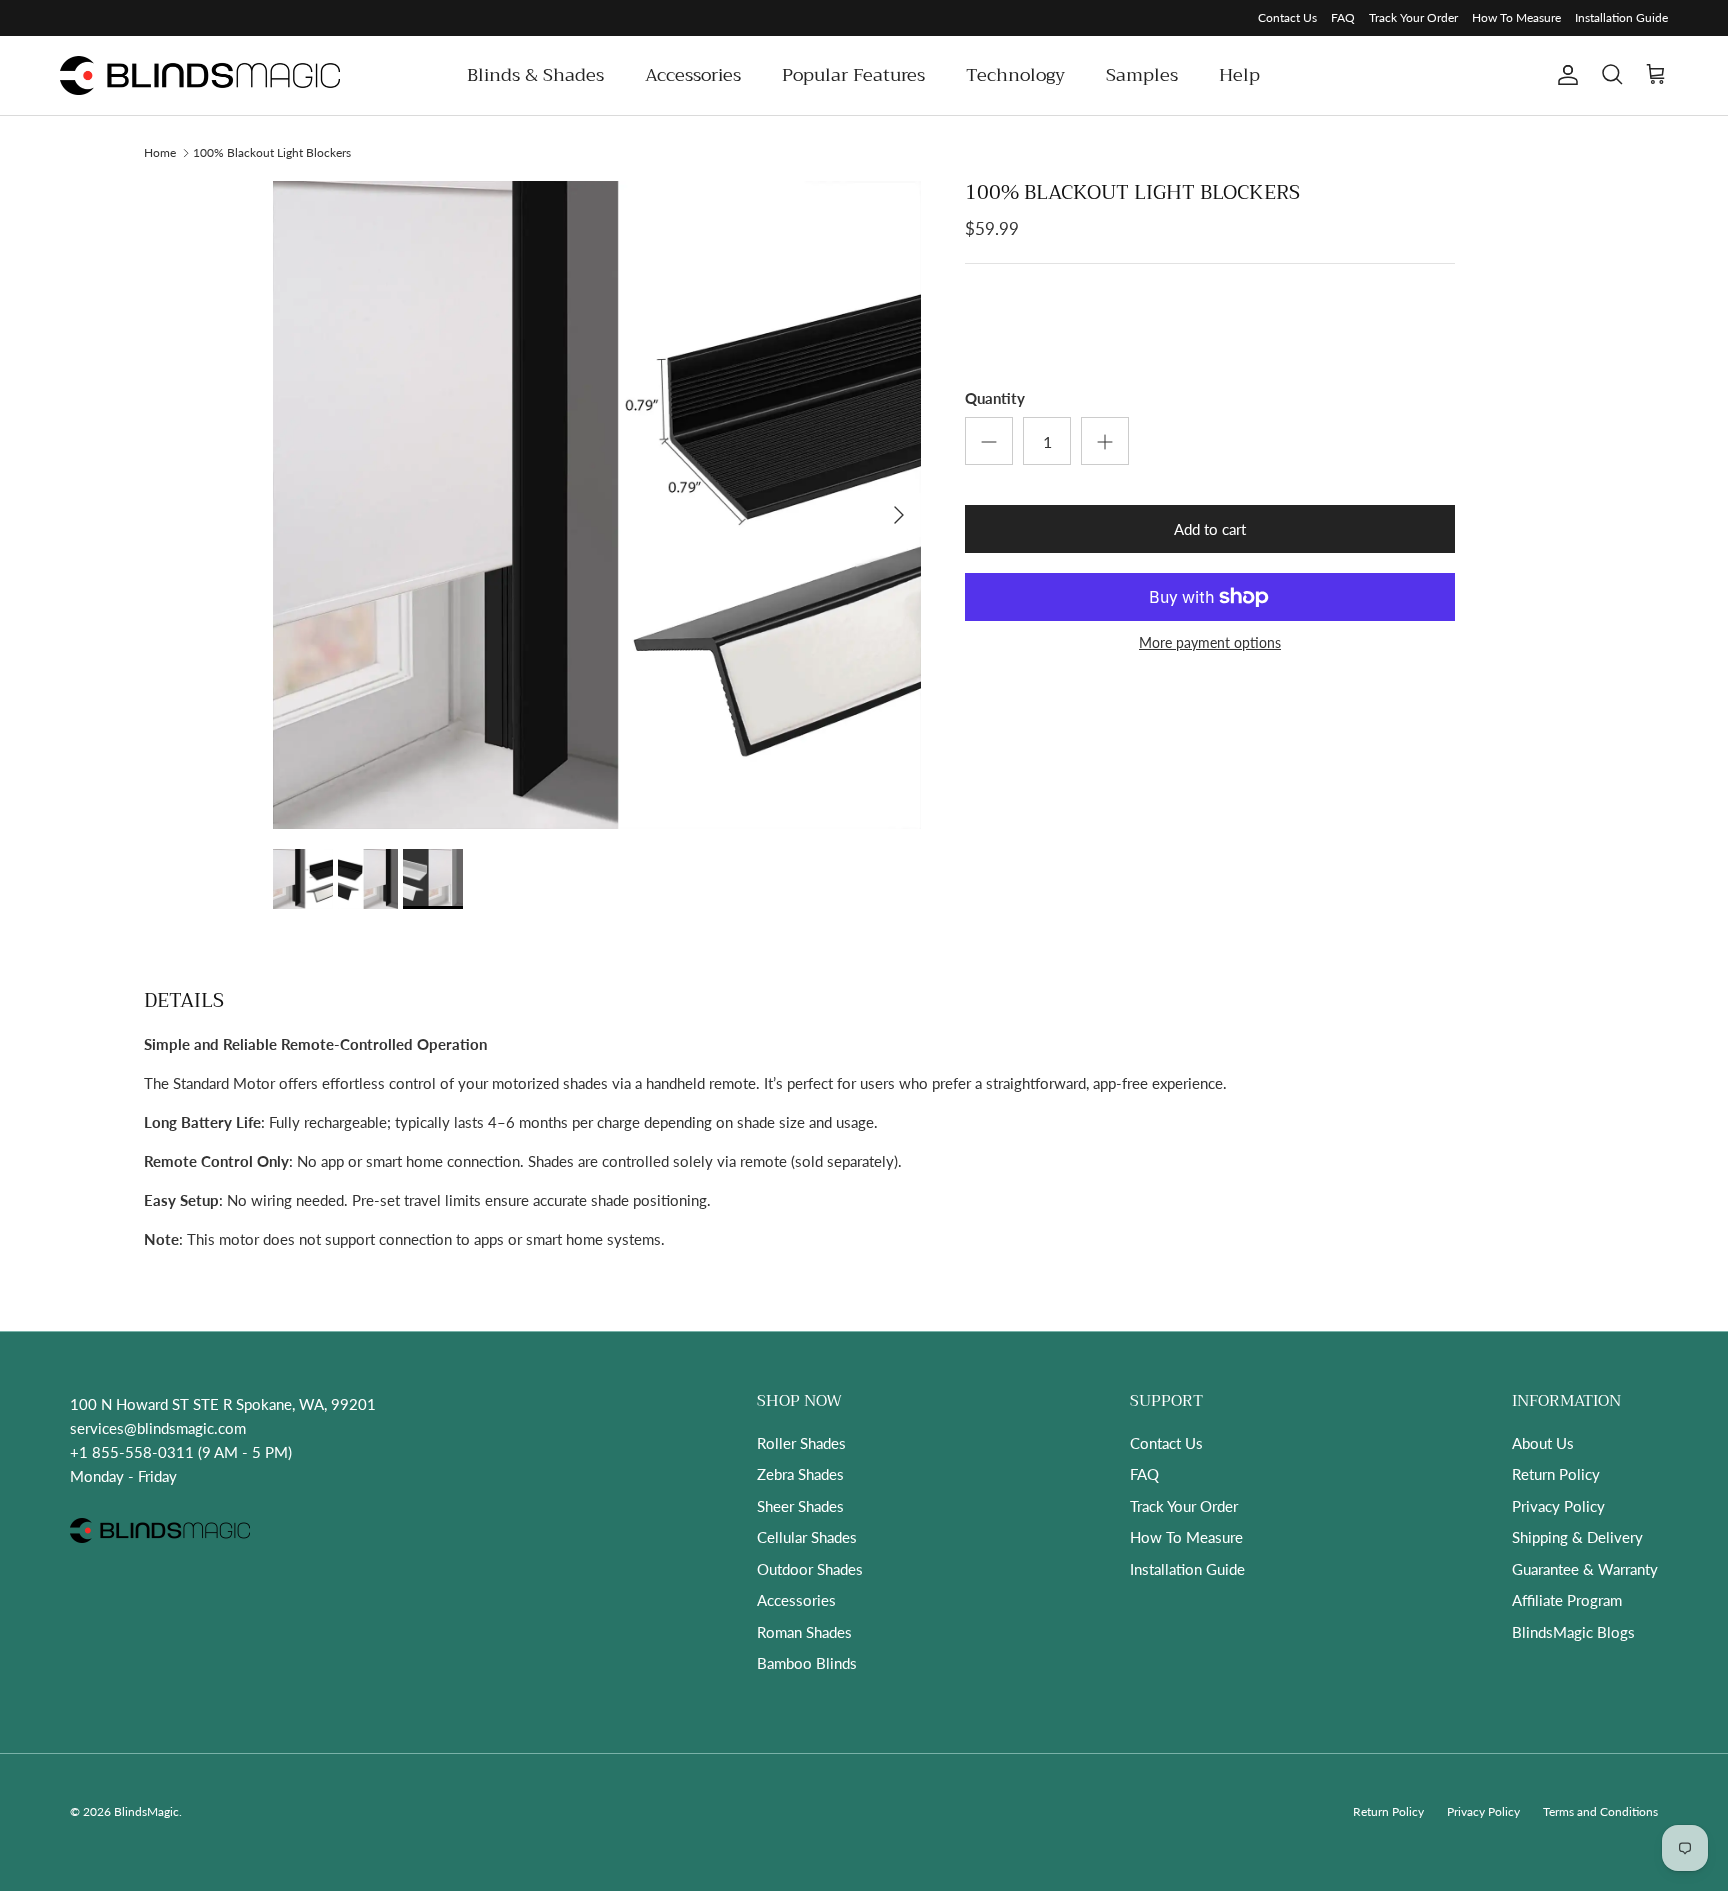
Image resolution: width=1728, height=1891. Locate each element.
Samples (1142, 75)
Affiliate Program (1567, 1600)
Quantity (995, 398)
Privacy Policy (1558, 1506)
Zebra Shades (800, 1474)
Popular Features (853, 75)
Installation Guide (1621, 17)
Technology (1015, 75)
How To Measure (1516, 17)
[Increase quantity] (1105, 441)
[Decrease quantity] (989, 441)
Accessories (693, 75)
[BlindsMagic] (200, 75)
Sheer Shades (800, 1506)
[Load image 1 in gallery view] (597, 505)
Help (1239, 75)
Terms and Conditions (1600, 1811)
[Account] (1564, 75)
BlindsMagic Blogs (1573, 1632)
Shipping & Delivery (1577, 1537)
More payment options (1210, 643)
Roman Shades (804, 1632)
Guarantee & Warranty (1585, 1569)
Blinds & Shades (535, 75)
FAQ (1343, 17)
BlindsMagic (146, 1811)
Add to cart (1210, 529)
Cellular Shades (807, 1537)
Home (160, 151)
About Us (1543, 1443)
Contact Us (1287, 17)
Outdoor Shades (810, 1569)
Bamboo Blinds (807, 1663)
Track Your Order (1413, 17)
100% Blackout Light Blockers (272, 151)
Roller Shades (801, 1443)
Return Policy (1556, 1474)
